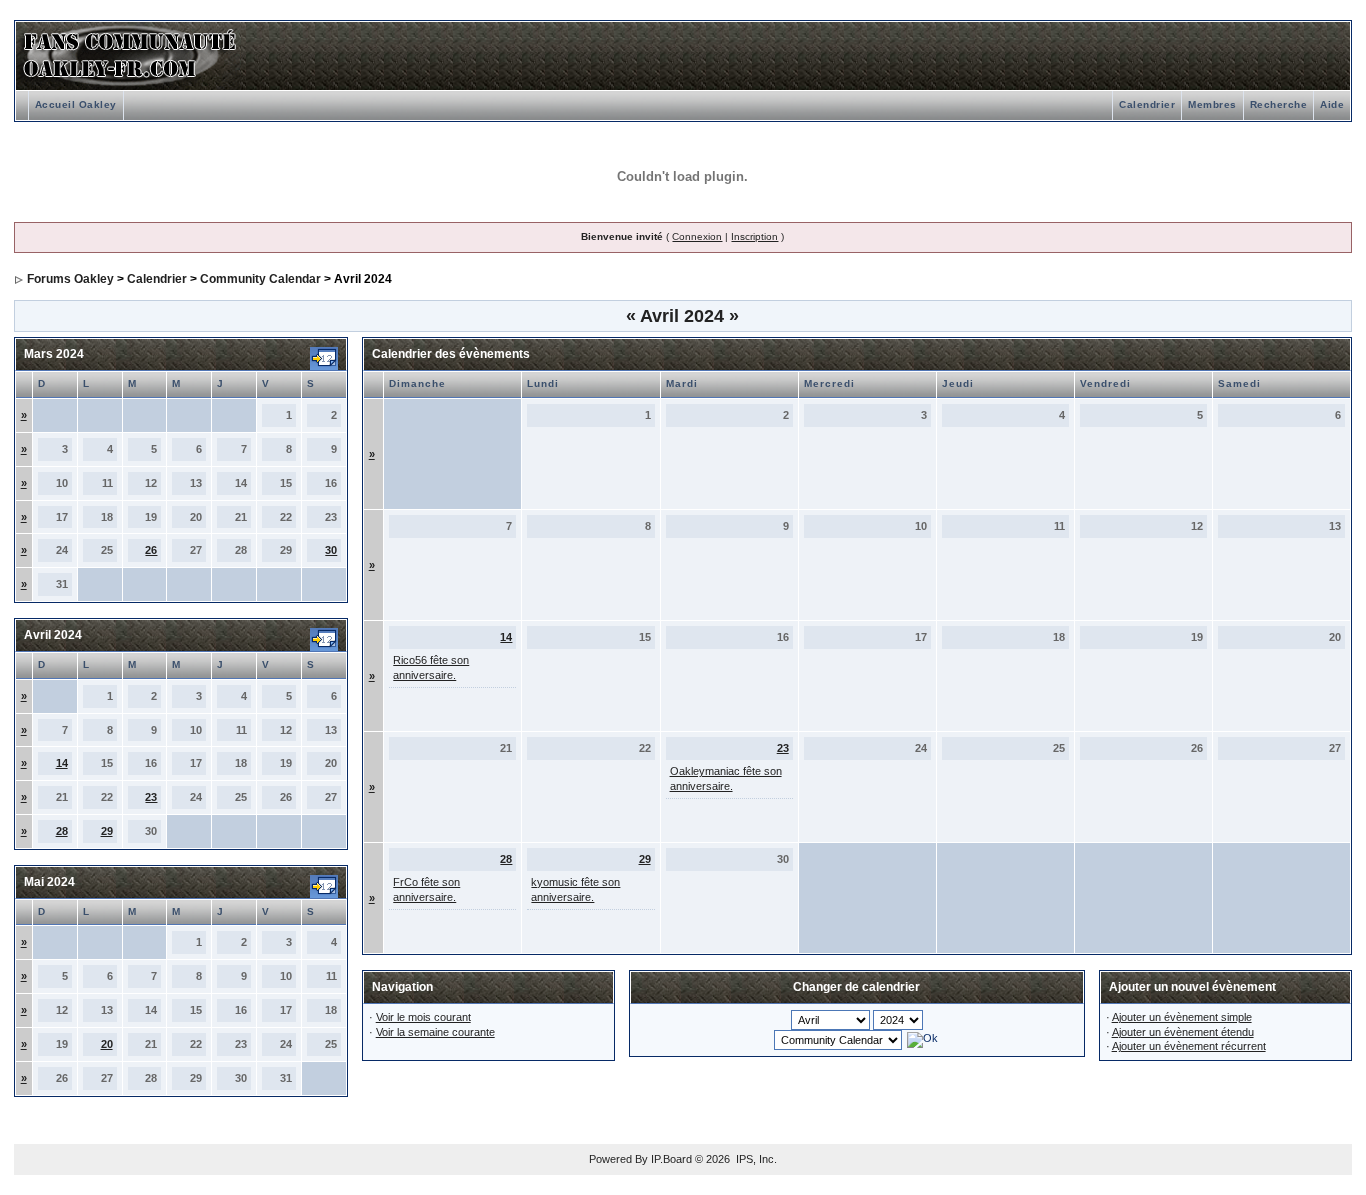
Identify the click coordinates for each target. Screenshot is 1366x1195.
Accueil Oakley (76, 104)
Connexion (697, 236)
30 (331, 550)
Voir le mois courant (423, 1017)
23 (151, 797)
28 (62, 831)
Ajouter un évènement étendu (1183, 1032)
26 (151, 550)
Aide (1332, 104)
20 (107, 1044)
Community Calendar (260, 279)
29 (107, 831)
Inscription (754, 236)
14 (62, 763)
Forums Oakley (70, 279)
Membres (1212, 104)
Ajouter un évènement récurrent (1189, 1046)
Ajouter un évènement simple (1182, 1017)
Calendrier (1147, 104)
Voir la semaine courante (435, 1032)
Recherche (1279, 104)
